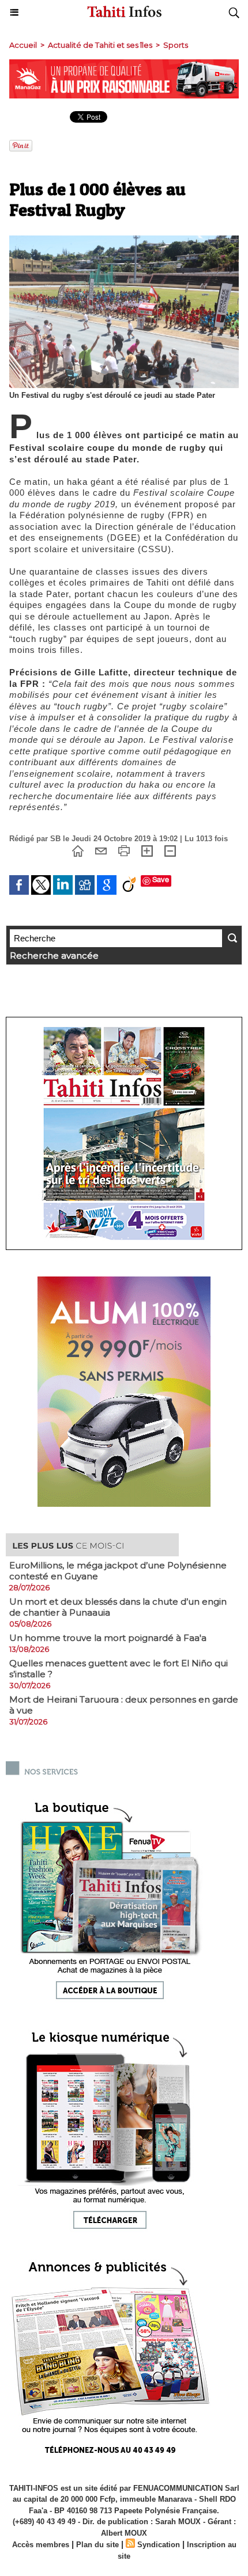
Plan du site (97, 2545)
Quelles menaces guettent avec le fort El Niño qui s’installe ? (119, 1669)
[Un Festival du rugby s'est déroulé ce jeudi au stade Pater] (124, 240)
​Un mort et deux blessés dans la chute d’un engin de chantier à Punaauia (118, 1607)
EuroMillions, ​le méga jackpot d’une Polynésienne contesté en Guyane (118, 1571)
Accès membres (41, 2545)
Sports (176, 45)
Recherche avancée (54, 955)
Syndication (159, 2545)
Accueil (23, 45)
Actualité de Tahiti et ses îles (100, 45)
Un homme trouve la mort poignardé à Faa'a (108, 1638)
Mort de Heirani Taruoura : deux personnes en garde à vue (124, 1705)
